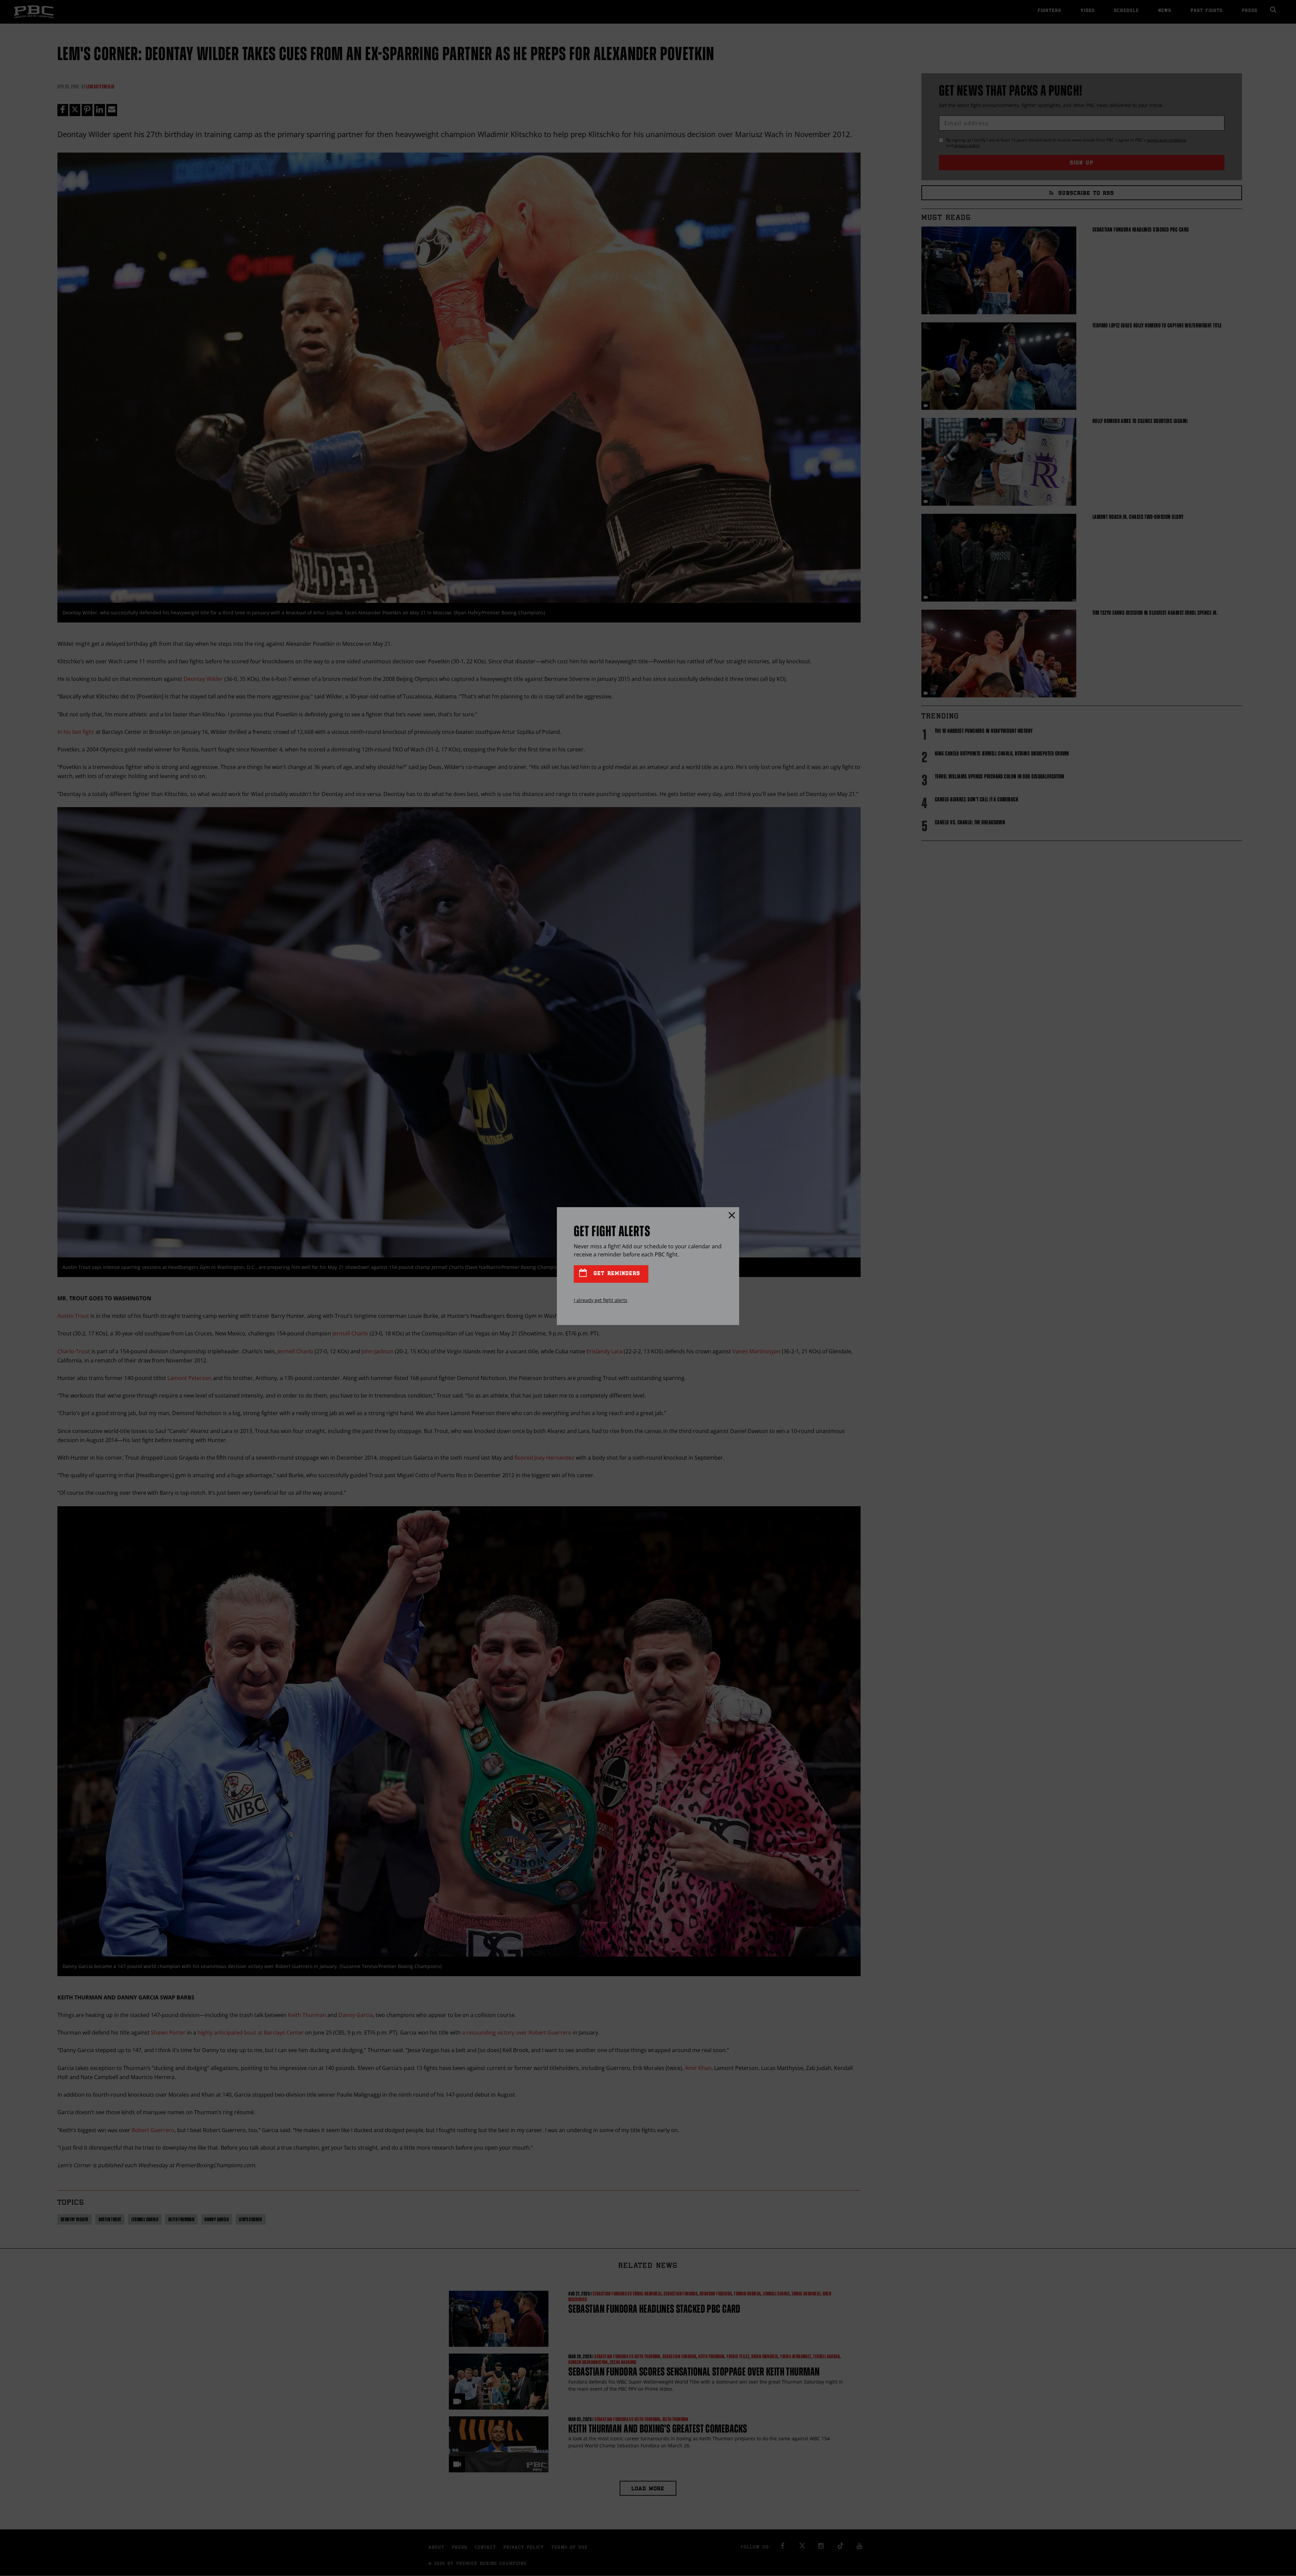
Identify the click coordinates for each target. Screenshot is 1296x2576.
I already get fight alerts (601, 1300)
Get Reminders (616, 1274)
